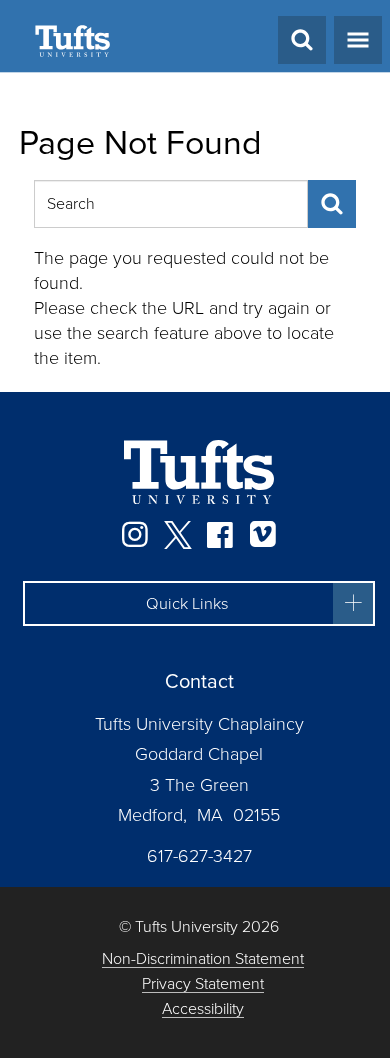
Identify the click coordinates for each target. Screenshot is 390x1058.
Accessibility (203, 1009)
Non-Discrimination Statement (203, 959)
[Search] (332, 204)
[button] (199, 604)
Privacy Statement (203, 984)
